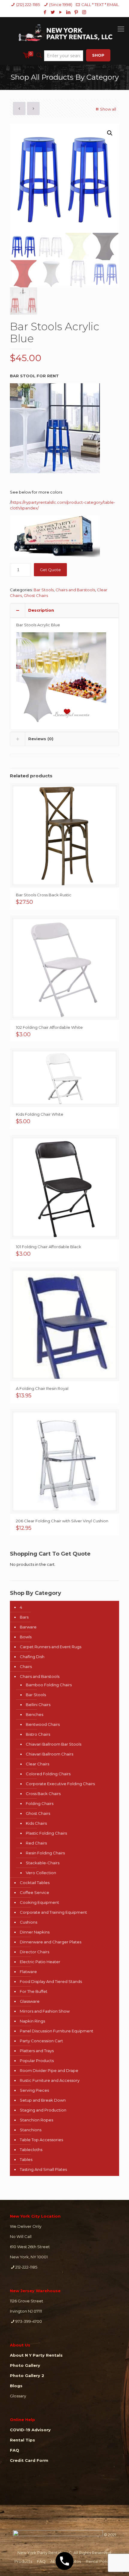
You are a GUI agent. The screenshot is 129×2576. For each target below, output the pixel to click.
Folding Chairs (40, 1803)
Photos (74, 2561)
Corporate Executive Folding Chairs (60, 1784)
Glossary (18, 2396)
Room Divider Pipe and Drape (49, 2070)
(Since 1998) (61, 4)
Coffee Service (34, 1892)
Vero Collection (41, 1873)
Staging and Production (43, 2110)
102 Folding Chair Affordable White (49, 1027)
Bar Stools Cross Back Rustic (44, 895)
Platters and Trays (37, 2051)
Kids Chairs (36, 1823)
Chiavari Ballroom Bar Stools (54, 1744)
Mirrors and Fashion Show (45, 2011)
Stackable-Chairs (43, 1863)
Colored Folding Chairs (48, 1774)
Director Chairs (34, 1952)
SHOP (98, 55)
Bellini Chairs (38, 1705)
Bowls (26, 1637)
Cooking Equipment (39, 1902)
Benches (34, 1714)
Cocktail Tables (35, 1883)
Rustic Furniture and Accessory (50, 2080)
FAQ (41, 2561)
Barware (28, 1627)
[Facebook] (45, 12)
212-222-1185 (26, 2267)
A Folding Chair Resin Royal (42, 1388)
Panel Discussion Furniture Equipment (57, 2031)
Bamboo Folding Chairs (49, 1685)
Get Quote (50, 570)
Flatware (28, 1972)
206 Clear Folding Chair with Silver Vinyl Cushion (62, 1521)
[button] (110, 133)
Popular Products (37, 2061)
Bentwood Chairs (43, 1724)
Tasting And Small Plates (43, 2169)
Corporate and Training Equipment (53, 1912)
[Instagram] (84, 12)
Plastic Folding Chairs (46, 1833)
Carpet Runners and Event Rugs (51, 1647)
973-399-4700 (29, 2321)
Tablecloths (31, 2150)
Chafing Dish (32, 1657)
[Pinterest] (76, 12)
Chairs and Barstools (75, 590)
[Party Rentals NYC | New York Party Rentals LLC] (64, 32)
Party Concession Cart (41, 2041)
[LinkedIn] (69, 12)
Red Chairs (36, 1843)
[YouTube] (61, 12)
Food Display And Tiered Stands (51, 1981)
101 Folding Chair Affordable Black (49, 1247)
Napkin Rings (32, 2021)
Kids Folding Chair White (40, 1114)
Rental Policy (98, 2561)
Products (23, 2561)
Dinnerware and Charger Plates (51, 1942)
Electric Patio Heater (40, 1962)
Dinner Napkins (35, 1932)
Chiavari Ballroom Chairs (49, 1754)
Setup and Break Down (43, 2100)
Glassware (30, 2001)
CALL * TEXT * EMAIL (100, 4)
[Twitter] (53, 12)
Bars (24, 1617)
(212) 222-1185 (28, 4)
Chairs (26, 1666)
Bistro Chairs (38, 1734)
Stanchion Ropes (36, 2120)
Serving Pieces (34, 2090)
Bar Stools (44, 590)
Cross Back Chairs (43, 1794)
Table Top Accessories (41, 2140)
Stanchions (31, 2130)
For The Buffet (34, 1991)
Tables (26, 2159)
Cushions (28, 1922)
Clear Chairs (37, 1764)
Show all (108, 109)
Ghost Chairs (36, 595)
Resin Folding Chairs (45, 1853)
